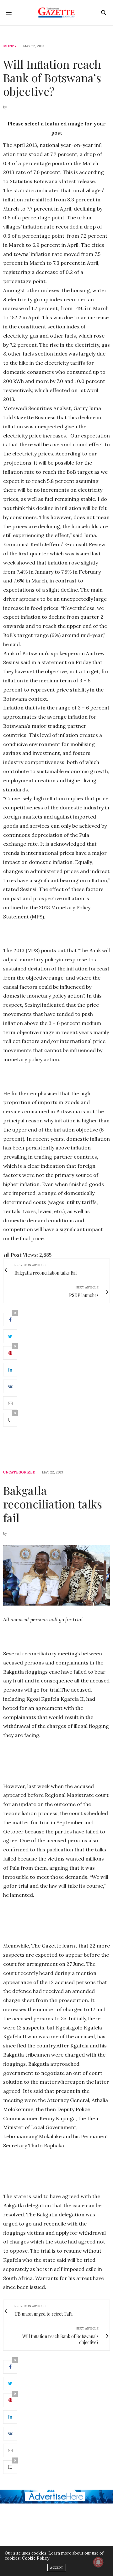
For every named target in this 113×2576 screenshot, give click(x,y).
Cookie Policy (35, 2558)
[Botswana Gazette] (57, 13)
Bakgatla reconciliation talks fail (53, 1504)
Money (10, 46)
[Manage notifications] (98, 2562)
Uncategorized (19, 1472)
